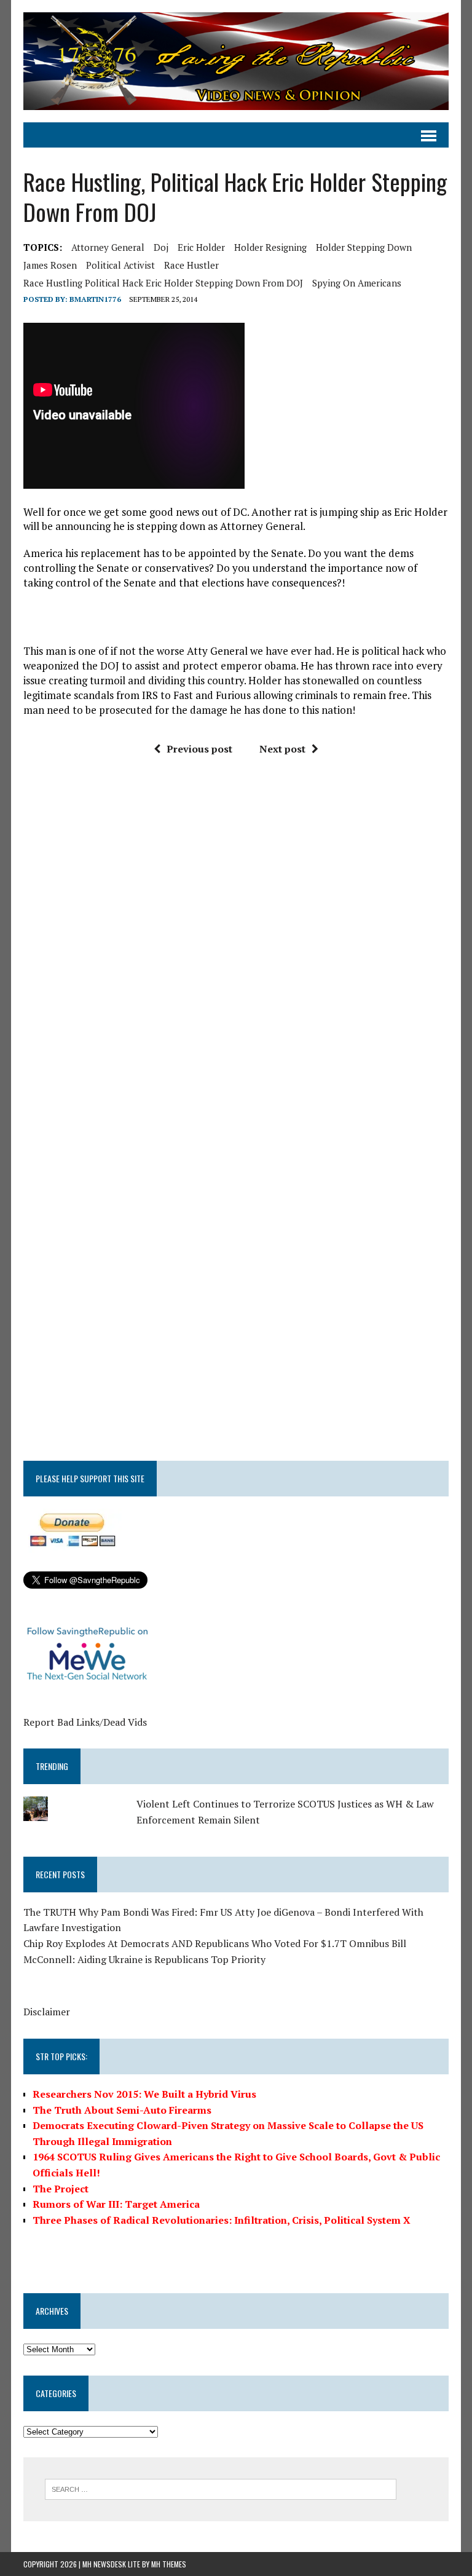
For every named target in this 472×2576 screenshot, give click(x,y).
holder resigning (270, 247)
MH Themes (169, 2564)
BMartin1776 (95, 299)
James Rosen (50, 265)
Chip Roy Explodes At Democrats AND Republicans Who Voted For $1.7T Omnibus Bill (215, 1943)
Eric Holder (201, 247)
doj (161, 247)
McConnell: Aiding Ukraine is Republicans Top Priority (144, 1959)
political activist (120, 265)
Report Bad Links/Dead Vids (85, 1722)
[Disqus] (236, 952)
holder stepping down (364, 247)
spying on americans (357, 283)
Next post (282, 749)
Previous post (199, 749)
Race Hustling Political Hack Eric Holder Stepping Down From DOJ (163, 283)
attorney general (108, 247)
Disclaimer (47, 2012)
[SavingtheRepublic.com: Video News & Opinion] (236, 61)
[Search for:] (221, 2488)
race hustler (191, 265)
